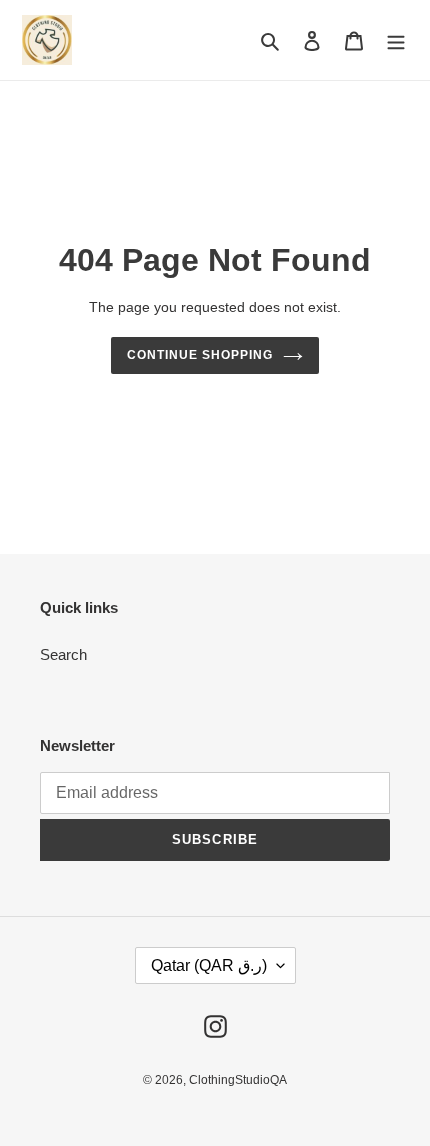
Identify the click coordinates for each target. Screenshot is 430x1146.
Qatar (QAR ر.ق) (209, 965)
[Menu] (396, 40)
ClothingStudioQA (238, 1080)
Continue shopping (200, 355)
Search (63, 654)
